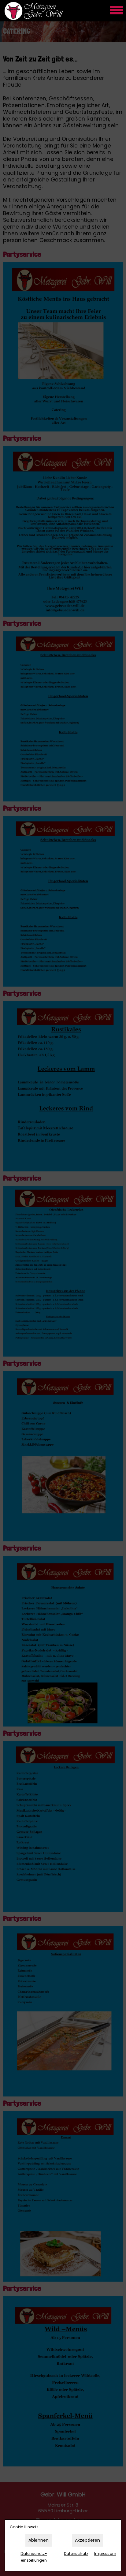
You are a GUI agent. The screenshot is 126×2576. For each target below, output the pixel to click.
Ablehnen (39, 2540)
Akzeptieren (87, 2540)
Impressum (105, 2554)
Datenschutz (76, 2554)
